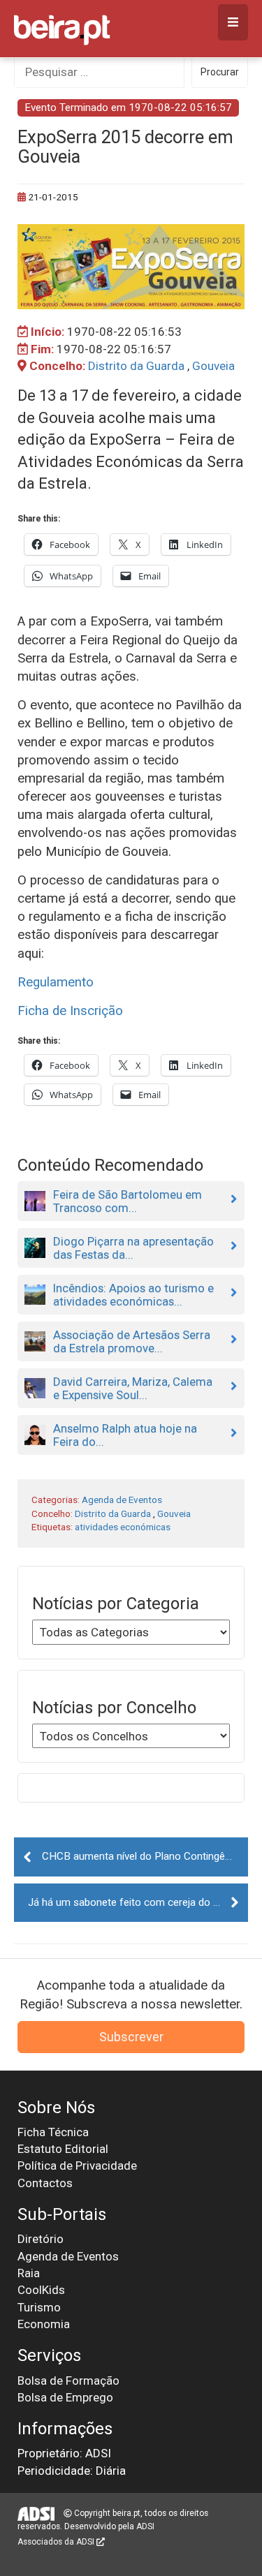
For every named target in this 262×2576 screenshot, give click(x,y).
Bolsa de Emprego (65, 2397)
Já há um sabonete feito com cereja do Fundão (138, 1902)
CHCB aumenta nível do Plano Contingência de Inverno (145, 1856)
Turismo (39, 2307)
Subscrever (131, 2037)
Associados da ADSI (57, 2542)
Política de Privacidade (77, 2166)
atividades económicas (123, 1527)
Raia (29, 2273)
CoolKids (41, 2290)
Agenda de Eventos (122, 1500)
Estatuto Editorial (63, 2149)
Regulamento (56, 982)
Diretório (41, 2239)
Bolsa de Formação (68, 2381)
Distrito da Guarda (136, 366)
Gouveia (213, 366)
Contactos (45, 2183)
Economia (44, 2324)
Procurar (220, 72)
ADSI (145, 2526)
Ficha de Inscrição (70, 1011)
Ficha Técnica (53, 2132)
